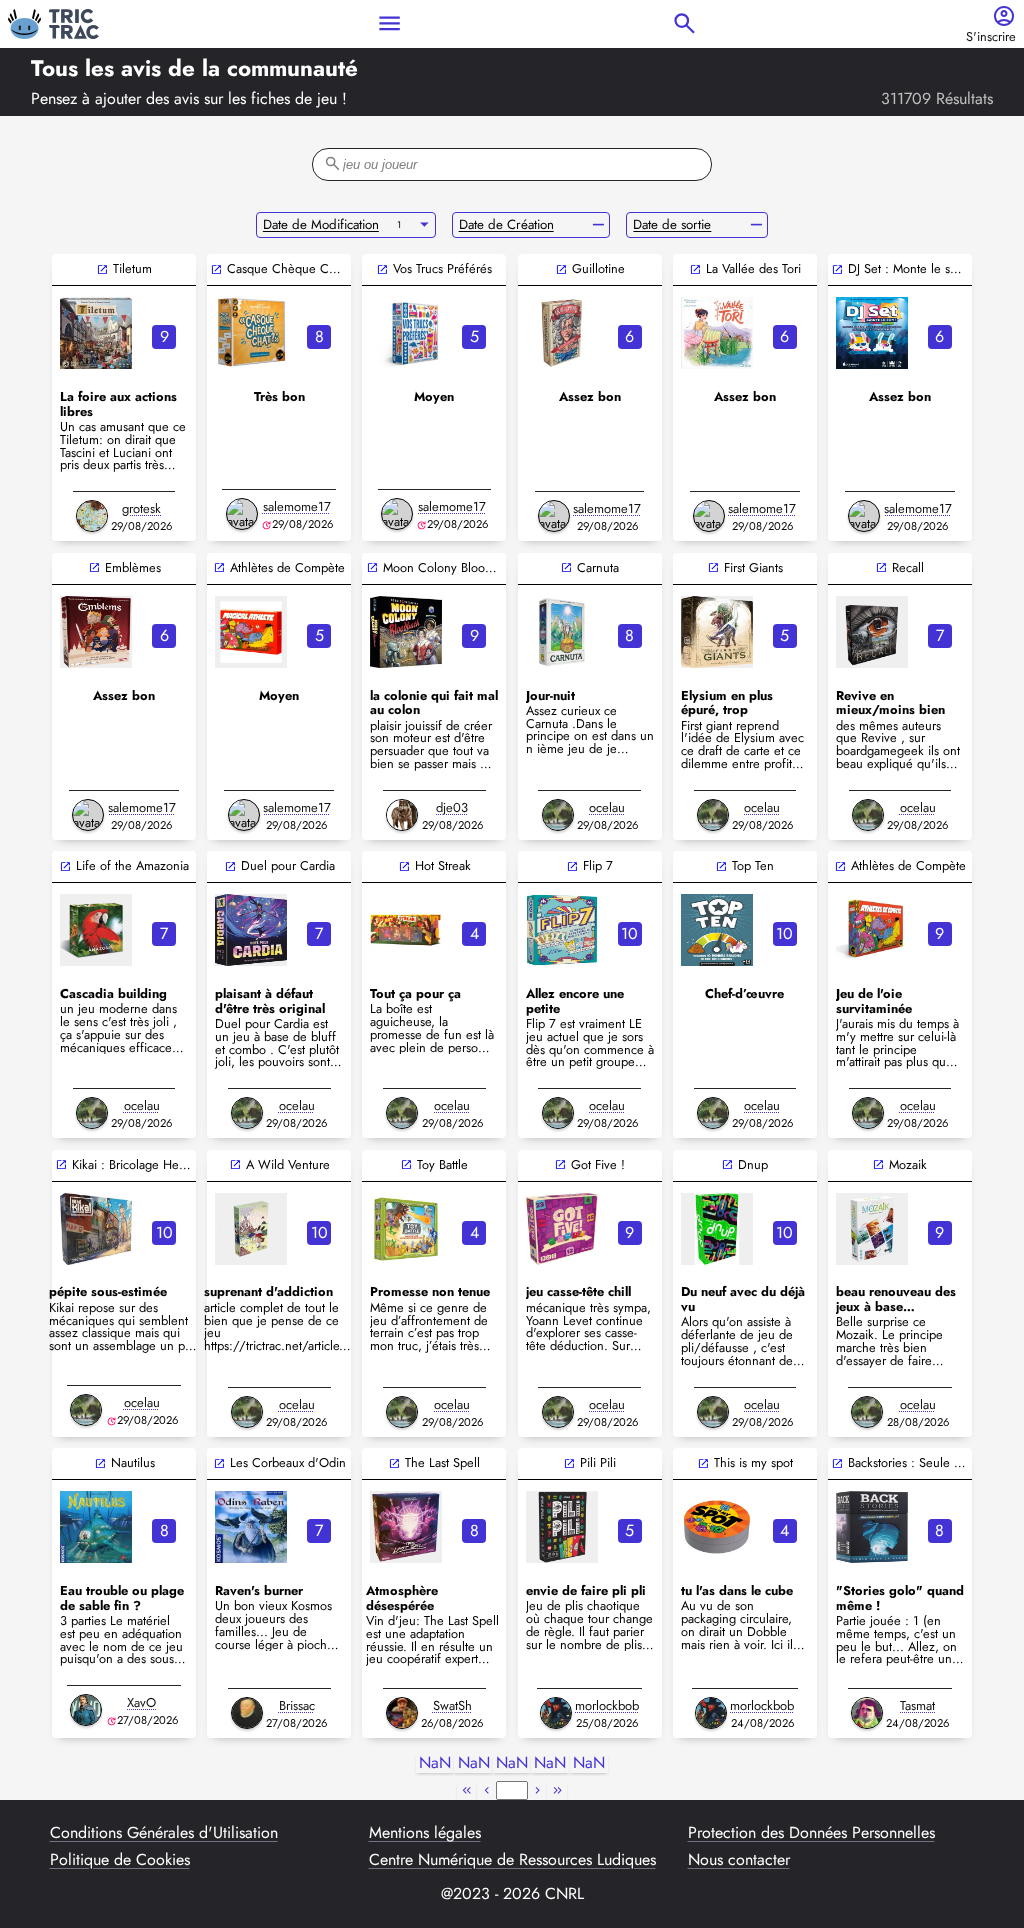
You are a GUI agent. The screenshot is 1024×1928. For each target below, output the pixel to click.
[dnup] (717, 1229)
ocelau (607, 807)
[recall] (872, 632)
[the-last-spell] (406, 1527)
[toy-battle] (406, 1229)
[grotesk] (92, 516)
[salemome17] (242, 514)
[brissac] (247, 1713)
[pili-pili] (562, 1527)
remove (598, 225)
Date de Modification (321, 224)
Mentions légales (425, 1833)
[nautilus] (96, 1527)
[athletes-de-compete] (872, 930)
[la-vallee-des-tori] (717, 333)
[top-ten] (717, 930)
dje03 (452, 807)
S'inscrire (991, 37)
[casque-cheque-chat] (251, 333)
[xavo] (86, 1710)
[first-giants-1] (717, 632)
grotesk (141, 508)
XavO (141, 1702)
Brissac (297, 1705)
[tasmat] (867, 1713)
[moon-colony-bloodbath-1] (406, 632)
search (684, 23)
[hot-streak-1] (406, 930)
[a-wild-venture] (251, 1229)
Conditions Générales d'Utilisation (164, 1833)
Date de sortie (672, 224)
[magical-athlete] (251, 632)
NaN (435, 1763)
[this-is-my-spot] (717, 1527)
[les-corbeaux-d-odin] (251, 1527)
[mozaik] (872, 1229)
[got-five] (562, 1229)
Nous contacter (739, 1860)
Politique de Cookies (120, 1860)
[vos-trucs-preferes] (406, 333)
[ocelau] (558, 815)
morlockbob (607, 1705)
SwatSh (452, 1705)
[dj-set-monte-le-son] (872, 333)
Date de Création (506, 224)
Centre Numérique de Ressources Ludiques (512, 1860)
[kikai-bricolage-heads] (96, 1229)
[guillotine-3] (562, 333)
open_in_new (102, 269)
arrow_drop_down (424, 225)
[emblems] (96, 632)
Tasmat (917, 1705)
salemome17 (297, 506)
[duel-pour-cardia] (251, 930)
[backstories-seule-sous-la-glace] (872, 1527)
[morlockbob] (556, 1713)
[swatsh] (402, 1713)
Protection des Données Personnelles (811, 1833)
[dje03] (402, 815)
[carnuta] (562, 632)
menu (389, 23)
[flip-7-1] (562, 930)
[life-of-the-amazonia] (96, 930)
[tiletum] (96, 333)
